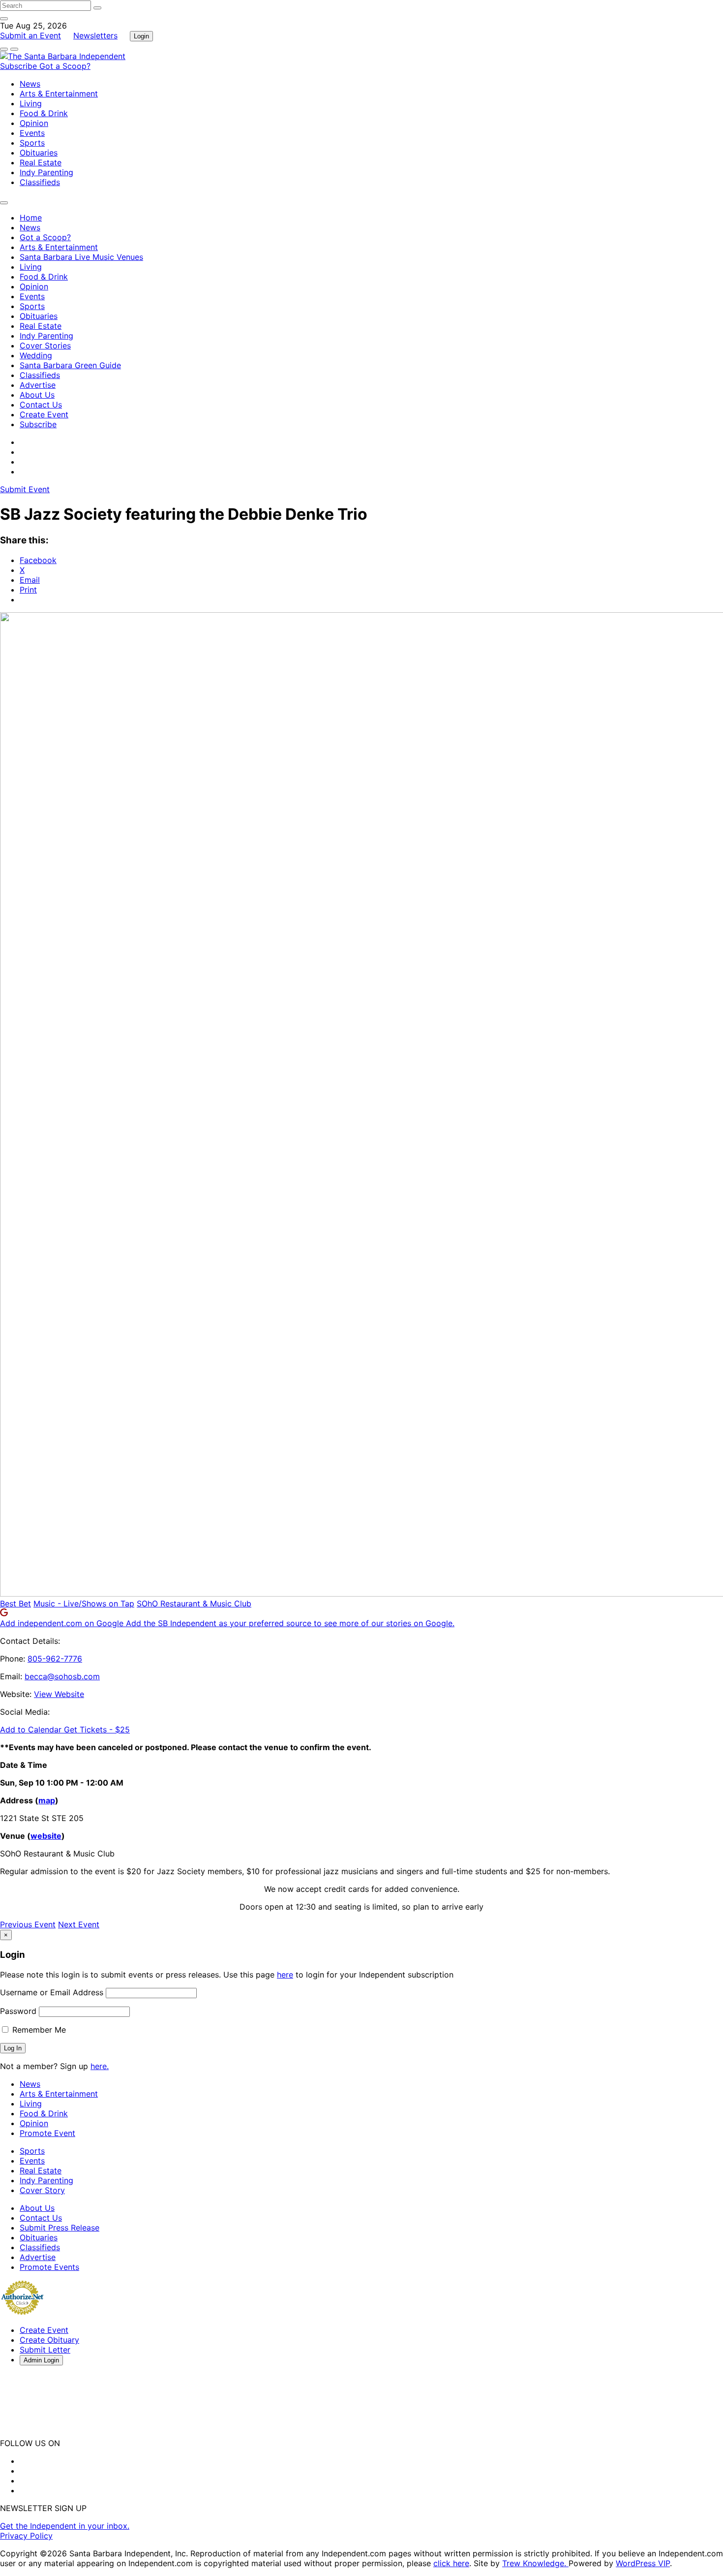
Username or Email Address (52, 1992)
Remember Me (38, 2030)
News (30, 84)
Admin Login (41, 2360)
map (47, 1800)
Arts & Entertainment (59, 94)
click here (451, 2563)
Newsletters (95, 35)
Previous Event (28, 1924)
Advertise (38, 385)
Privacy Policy (26, 2536)
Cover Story (42, 2190)
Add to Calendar (32, 1729)
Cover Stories (45, 346)
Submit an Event (30, 35)
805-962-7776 (55, 1659)
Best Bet (15, 1603)
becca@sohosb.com (62, 1676)
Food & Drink (44, 113)
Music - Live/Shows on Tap (84, 1603)
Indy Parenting (46, 172)
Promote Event (47, 2133)
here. (100, 2066)
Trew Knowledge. (535, 2563)
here (285, 1975)
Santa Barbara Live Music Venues (81, 257)
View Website (59, 1694)
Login (141, 36)
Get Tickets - (97, 1729)
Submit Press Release (60, 2228)
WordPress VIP (643, 2563)
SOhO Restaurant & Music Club (194, 1603)
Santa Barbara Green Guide (70, 365)
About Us (37, 395)
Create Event (44, 414)
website (46, 1836)
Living (31, 103)
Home (31, 218)
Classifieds (40, 182)
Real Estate (41, 162)
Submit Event (25, 489)
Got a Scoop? (65, 66)
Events (32, 133)
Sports (32, 143)
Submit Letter (45, 2350)
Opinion (34, 123)
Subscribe (20, 66)
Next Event (79, 1924)
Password (18, 2011)
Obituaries (39, 153)
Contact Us (41, 405)
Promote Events (49, 2267)
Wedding (36, 355)
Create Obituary (49, 2340)
